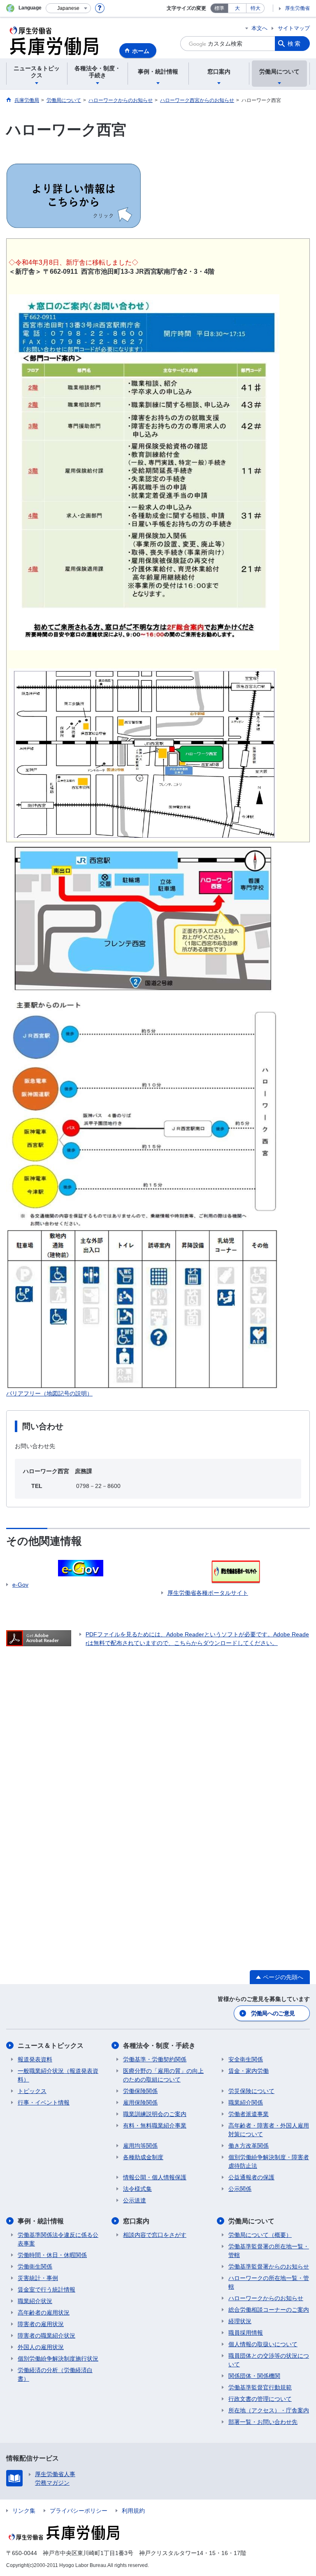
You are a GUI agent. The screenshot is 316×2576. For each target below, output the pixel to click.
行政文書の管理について (260, 2399)
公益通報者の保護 (251, 2177)
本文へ (259, 28)
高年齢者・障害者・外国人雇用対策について (269, 2130)
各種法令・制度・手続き (159, 2046)
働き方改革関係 (249, 2146)
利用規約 (133, 2511)
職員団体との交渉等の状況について (269, 2360)
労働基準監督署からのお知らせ (269, 2266)
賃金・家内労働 (249, 2071)
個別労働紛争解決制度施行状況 (58, 2359)
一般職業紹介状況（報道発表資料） (58, 2075)
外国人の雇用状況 (41, 2347)
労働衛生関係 (35, 2266)
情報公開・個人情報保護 (155, 2177)
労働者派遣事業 (249, 2114)
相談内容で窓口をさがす (155, 2235)
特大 (256, 8)
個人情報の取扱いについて (263, 2344)
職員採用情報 (246, 2333)
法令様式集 (137, 2189)
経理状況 (240, 2321)
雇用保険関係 (140, 2102)
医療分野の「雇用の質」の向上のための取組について (163, 2075)
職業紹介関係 (246, 2102)
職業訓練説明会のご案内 (155, 2114)
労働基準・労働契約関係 (155, 2059)
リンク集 (24, 2511)
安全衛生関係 (246, 2059)
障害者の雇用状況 (41, 2324)
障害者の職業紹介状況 (46, 2336)
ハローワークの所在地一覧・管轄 (269, 2282)
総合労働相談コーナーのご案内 (269, 2310)
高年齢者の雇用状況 (44, 2313)
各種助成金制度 (143, 2157)
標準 (219, 8)
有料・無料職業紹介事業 (155, 2125)
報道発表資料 (35, 2059)
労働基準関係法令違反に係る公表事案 (58, 2239)
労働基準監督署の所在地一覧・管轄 (269, 2251)
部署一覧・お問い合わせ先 (263, 2422)
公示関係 (240, 2189)
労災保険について (251, 2091)
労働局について (251, 2221)
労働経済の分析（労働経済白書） (55, 2374)
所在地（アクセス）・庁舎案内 (269, 2410)
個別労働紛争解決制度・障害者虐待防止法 (269, 2161)
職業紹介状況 (35, 2301)
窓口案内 (136, 2221)
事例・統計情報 (41, 2221)
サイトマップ (294, 28)
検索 (295, 44)
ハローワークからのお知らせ (266, 2298)
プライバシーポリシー (79, 2511)
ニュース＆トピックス (51, 2046)
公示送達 (135, 2200)
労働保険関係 (140, 2091)
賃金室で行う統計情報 (46, 2290)
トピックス (32, 2091)
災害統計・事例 (38, 2278)
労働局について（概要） (260, 2235)
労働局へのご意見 (273, 2013)
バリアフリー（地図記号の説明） (49, 1393)
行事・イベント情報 (44, 2102)
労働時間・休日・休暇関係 (52, 2255)
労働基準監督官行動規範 (260, 2387)
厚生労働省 (297, 8)
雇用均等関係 (140, 2146)
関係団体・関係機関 (254, 2376)
